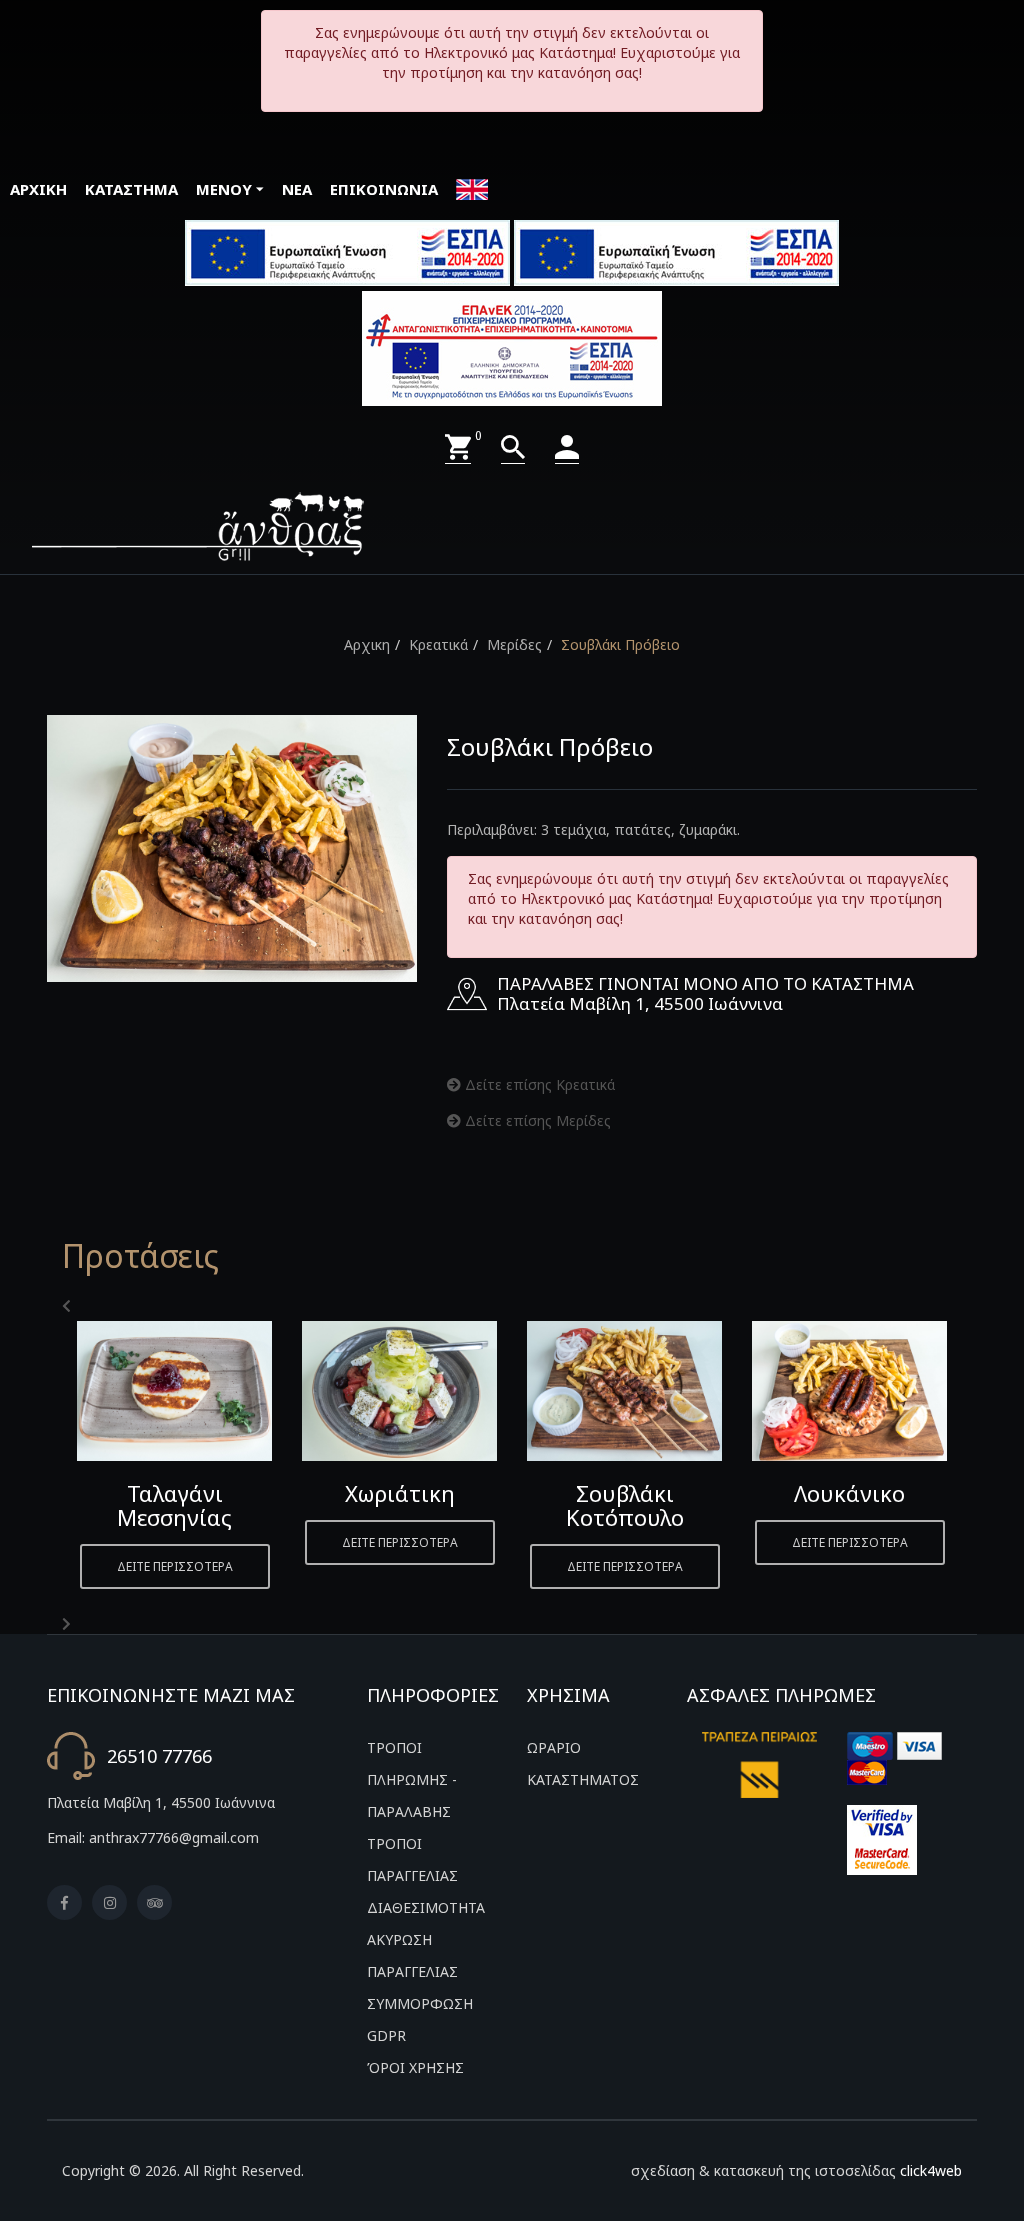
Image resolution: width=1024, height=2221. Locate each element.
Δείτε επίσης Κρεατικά (538, 1084)
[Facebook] (64, 1902)
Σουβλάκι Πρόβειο (620, 644)
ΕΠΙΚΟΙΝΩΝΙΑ (384, 189)
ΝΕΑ (297, 189)
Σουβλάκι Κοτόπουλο (625, 1505)
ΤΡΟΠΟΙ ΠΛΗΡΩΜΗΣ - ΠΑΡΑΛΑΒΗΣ (412, 1779)
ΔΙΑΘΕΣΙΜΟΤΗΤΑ (426, 1907)
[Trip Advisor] (154, 1902)
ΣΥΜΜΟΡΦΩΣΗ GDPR (420, 2019)
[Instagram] (109, 1902)
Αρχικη (367, 644)
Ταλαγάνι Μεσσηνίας (174, 1505)
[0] (458, 447)
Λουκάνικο (849, 1493)
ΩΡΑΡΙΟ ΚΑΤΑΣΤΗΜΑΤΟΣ (583, 1763)
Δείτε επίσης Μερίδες (536, 1120)
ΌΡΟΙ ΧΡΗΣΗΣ (415, 2067)
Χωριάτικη (400, 1493)
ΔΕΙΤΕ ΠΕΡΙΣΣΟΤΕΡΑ (175, 1566)
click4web (931, 2170)
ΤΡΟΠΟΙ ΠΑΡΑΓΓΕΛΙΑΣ (412, 1859)
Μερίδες (514, 644)
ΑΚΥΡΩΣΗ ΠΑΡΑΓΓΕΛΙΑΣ (412, 1955)
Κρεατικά (438, 644)
